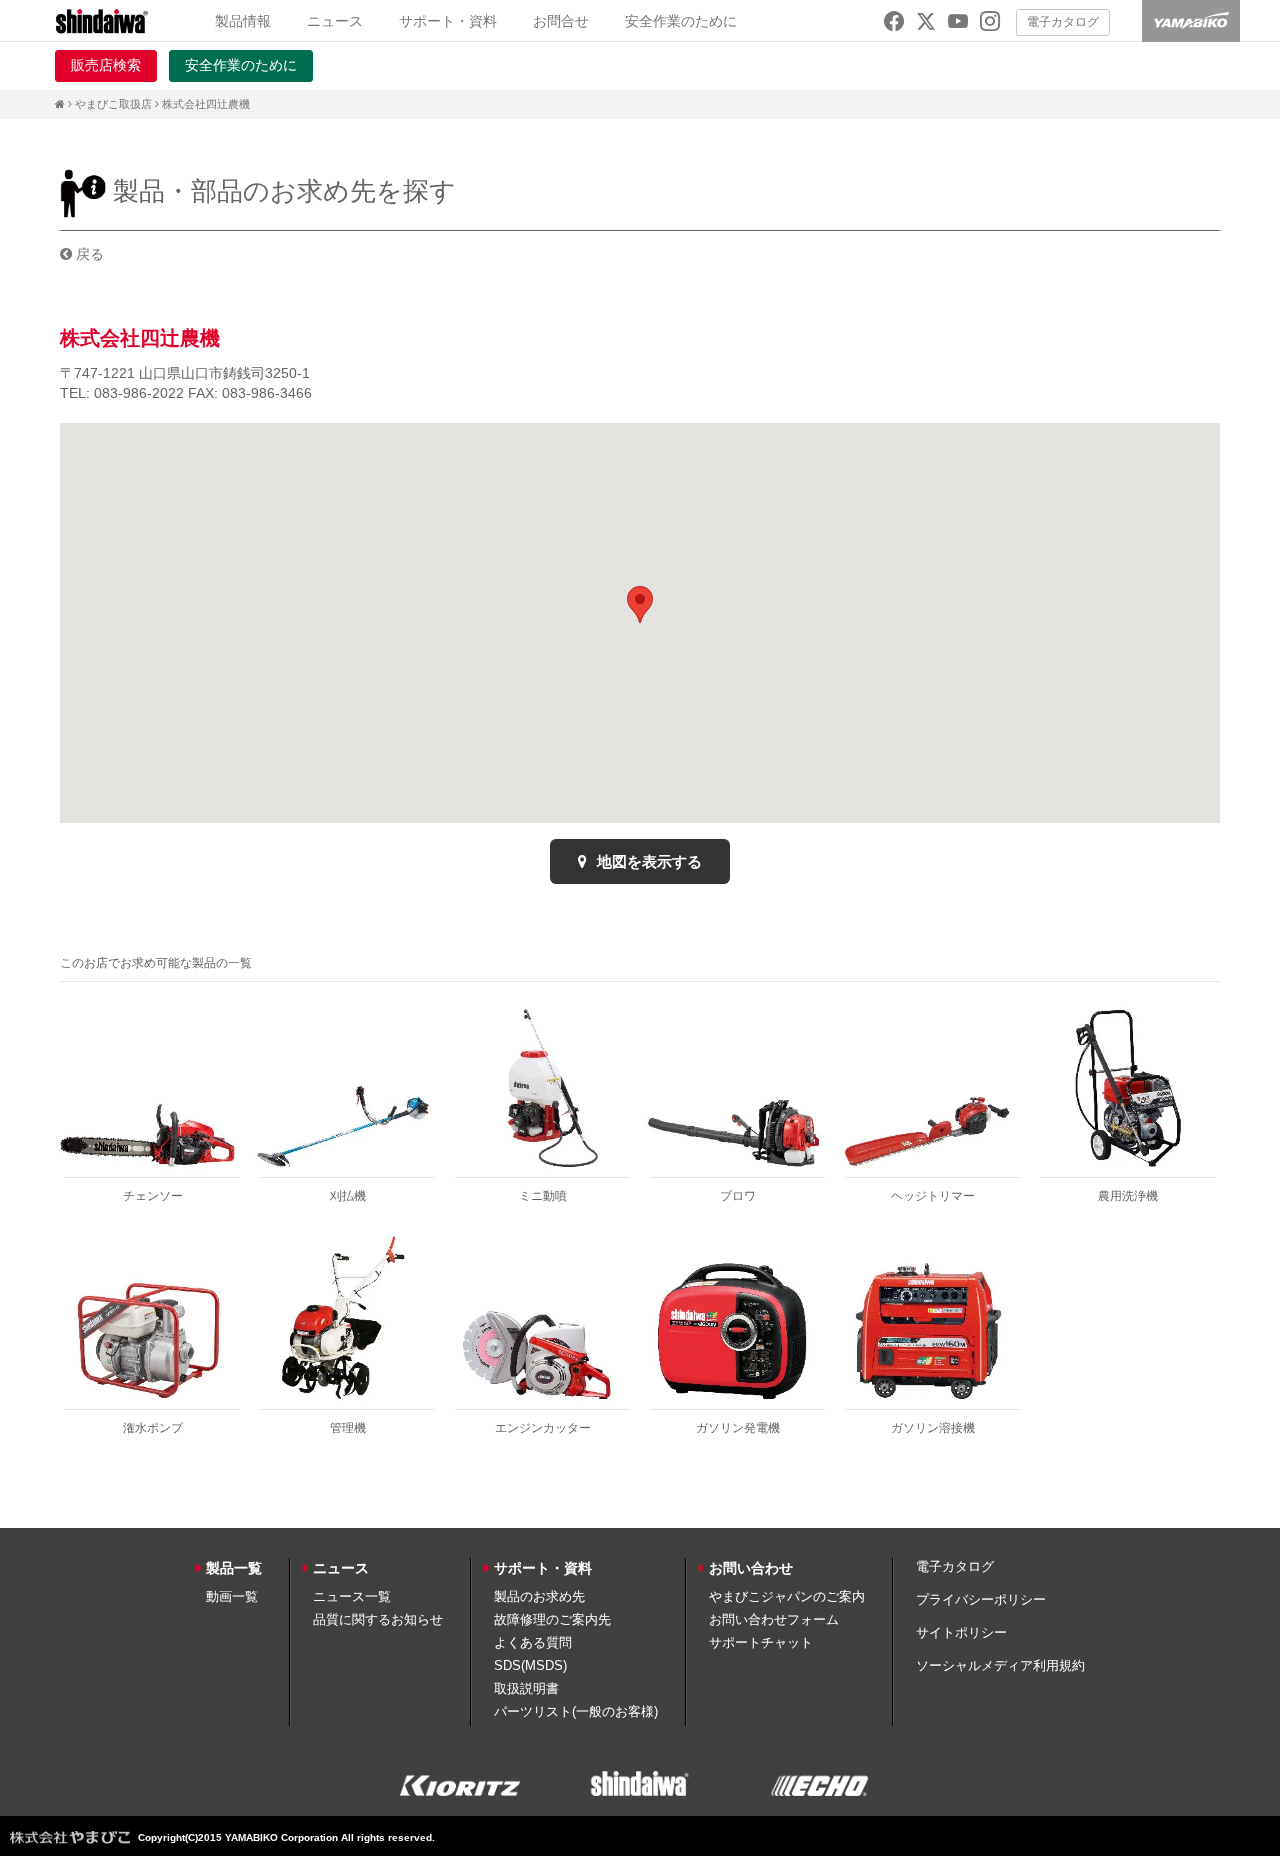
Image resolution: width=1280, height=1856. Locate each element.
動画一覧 (232, 1596)
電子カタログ (1063, 22)
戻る (88, 254)
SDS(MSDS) (530, 1665)
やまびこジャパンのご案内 (787, 1596)
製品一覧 (234, 1568)
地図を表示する (647, 861)
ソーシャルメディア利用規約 (1000, 1665)
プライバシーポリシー (981, 1599)
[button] (640, 604)
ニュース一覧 (352, 1596)
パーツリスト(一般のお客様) (576, 1711)
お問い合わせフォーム (774, 1619)
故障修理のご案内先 (552, 1619)
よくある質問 (533, 1642)
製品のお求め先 (539, 1596)
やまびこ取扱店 (113, 104)
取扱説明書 (526, 1688)
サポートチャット (761, 1642)
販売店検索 (106, 65)
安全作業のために (681, 21)
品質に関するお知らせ (378, 1619)
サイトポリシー (961, 1632)
